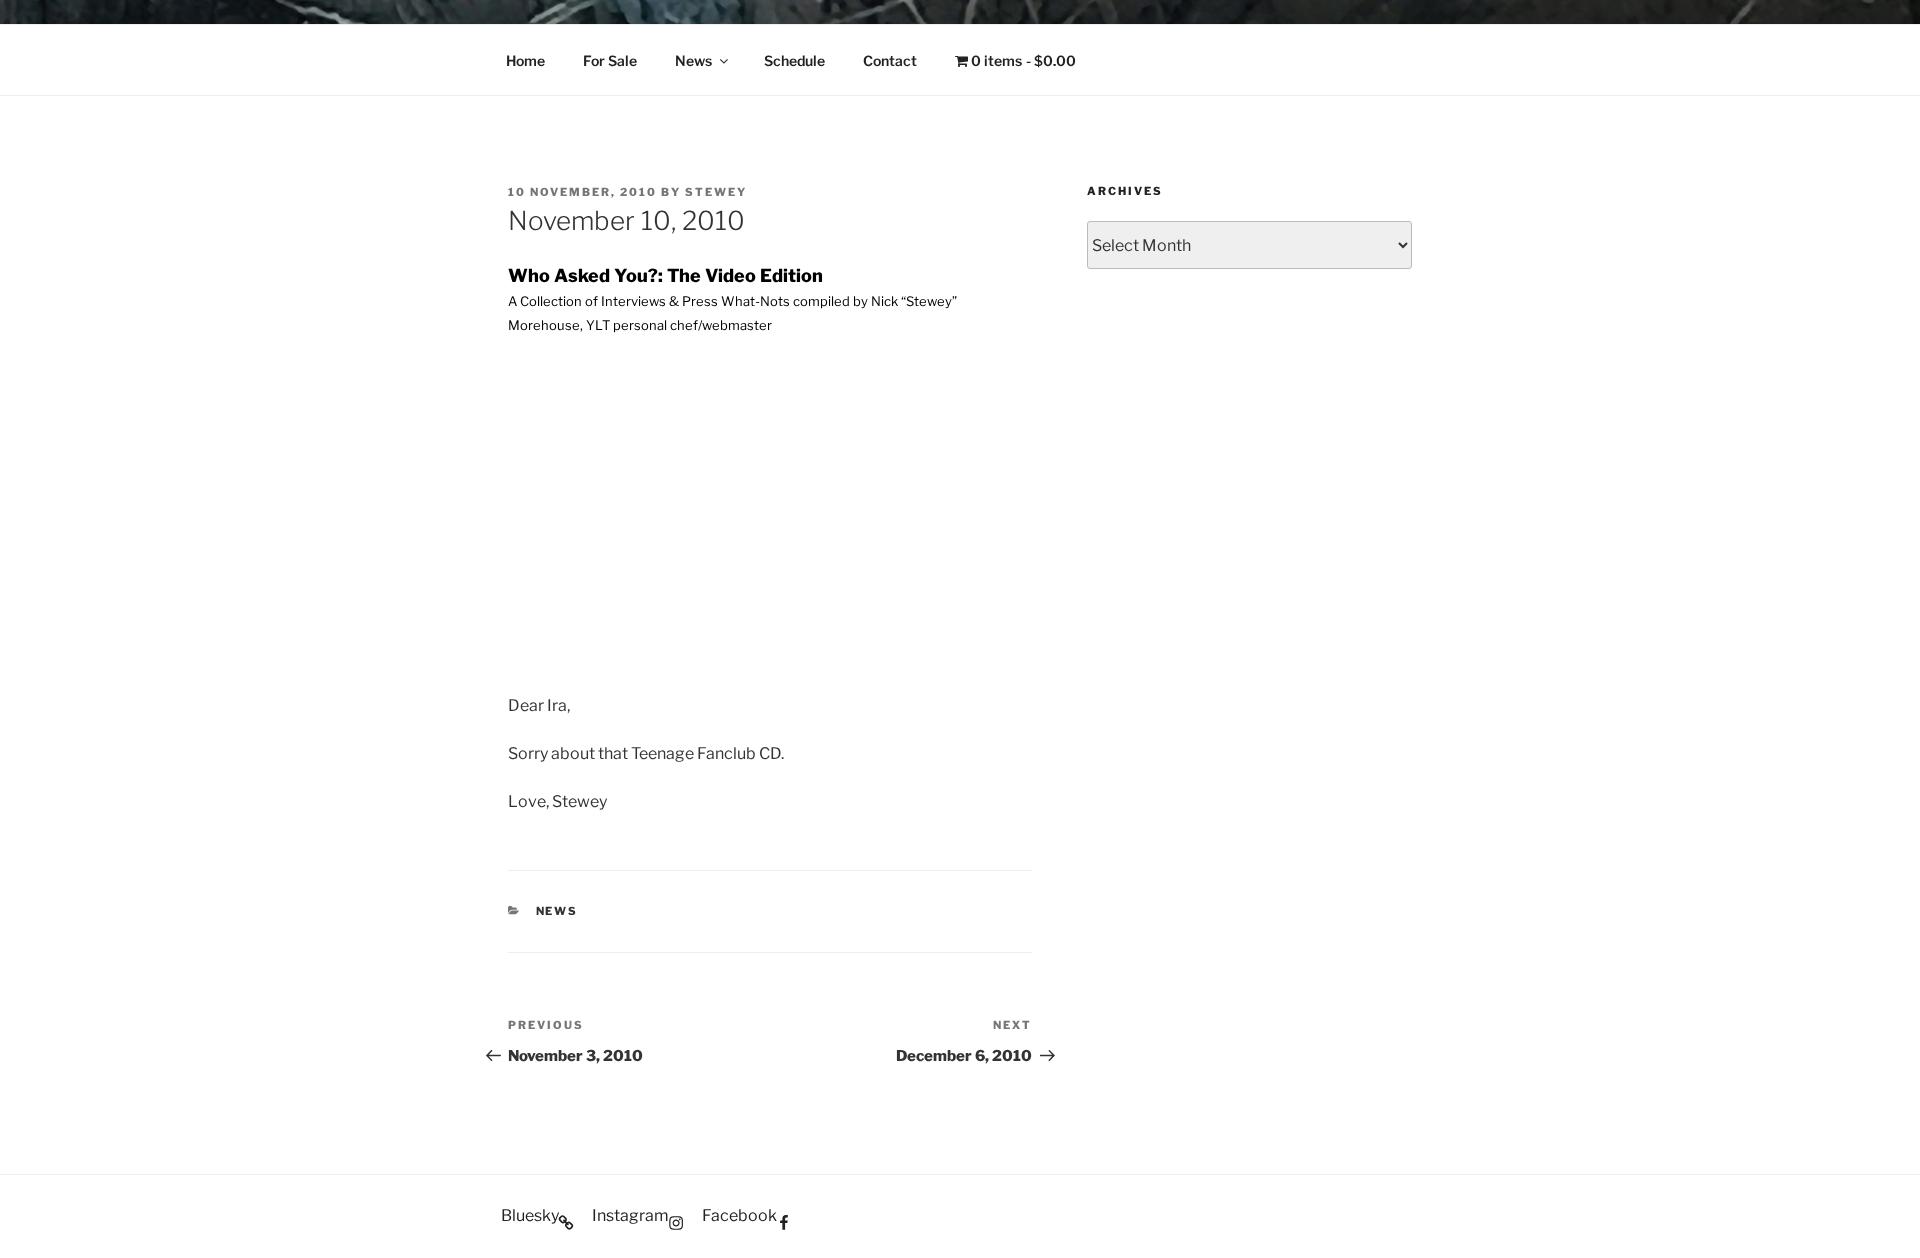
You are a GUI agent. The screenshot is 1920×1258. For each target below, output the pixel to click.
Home (525, 60)
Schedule (794, 60)
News (693, 60)
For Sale (610, 60)
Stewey (716, 192)
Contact (890, 60)
